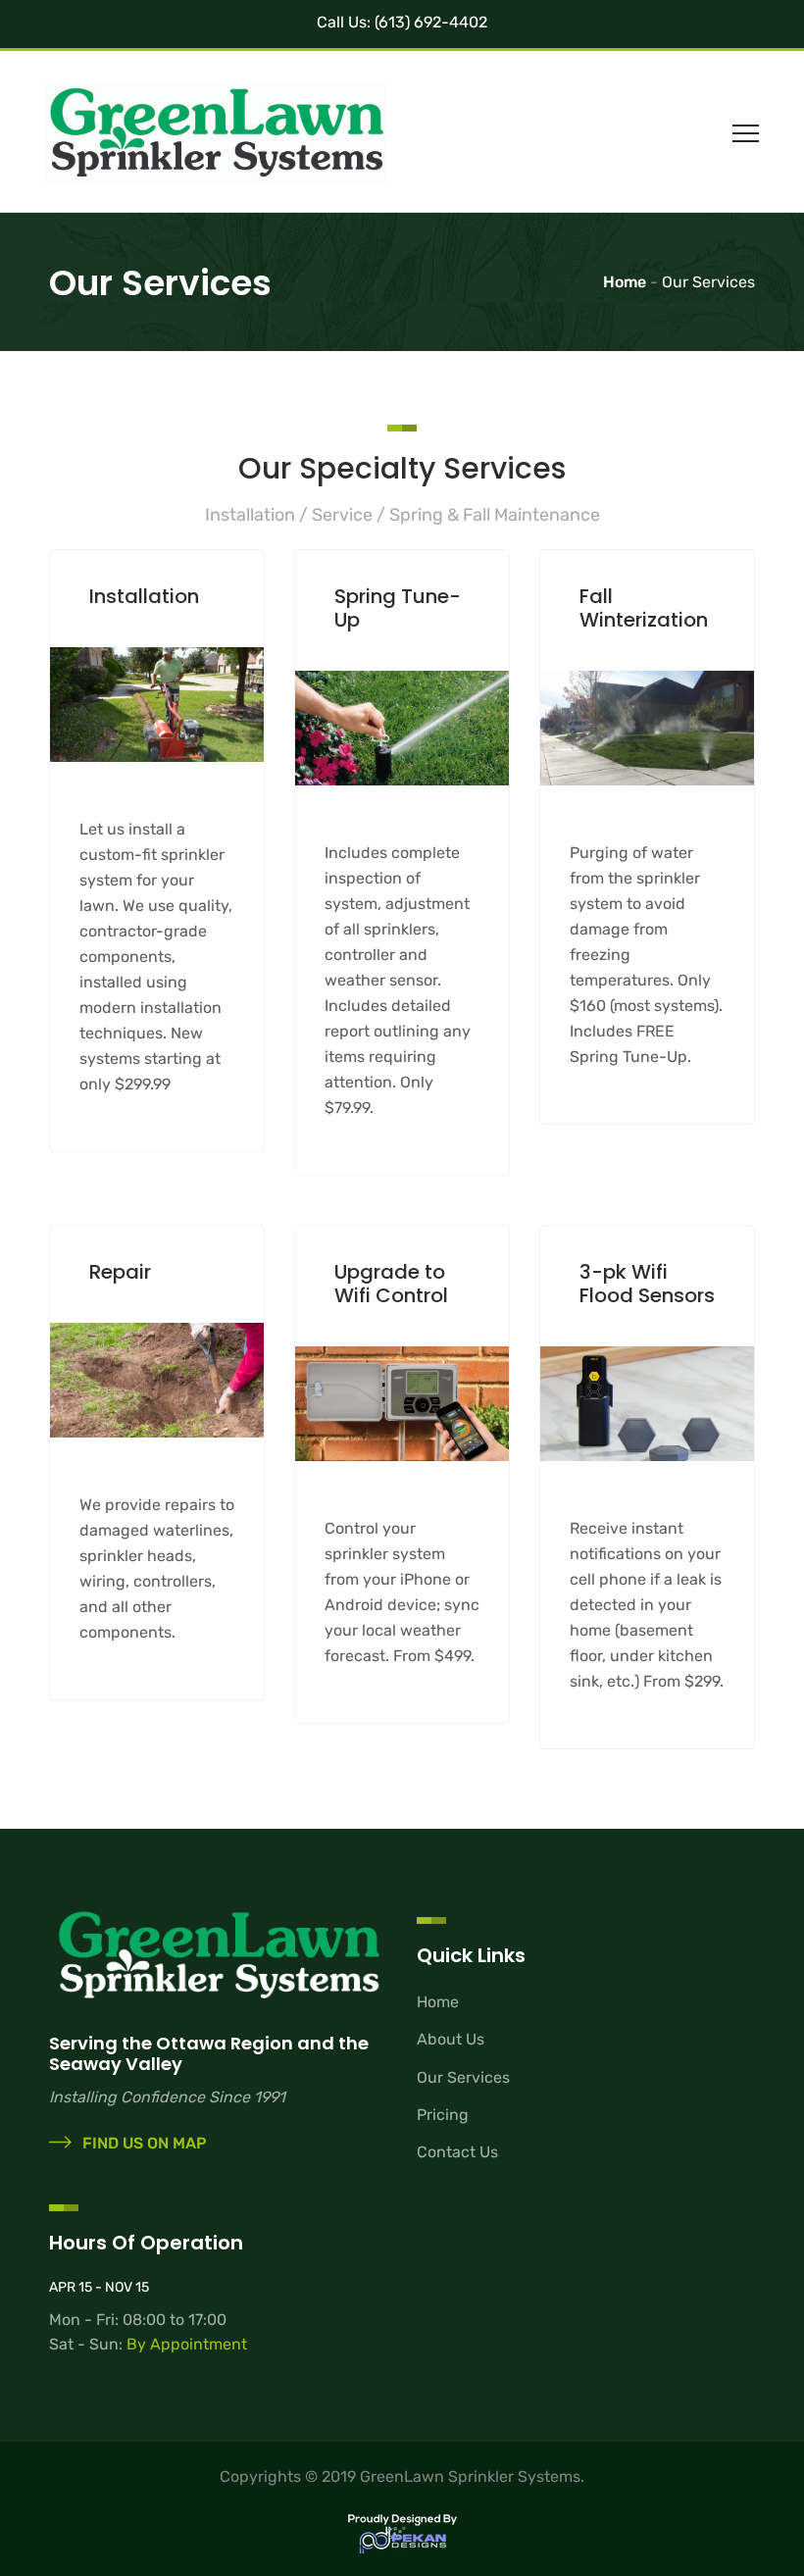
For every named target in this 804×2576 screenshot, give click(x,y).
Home (438, 2002)
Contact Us (457, 2152)
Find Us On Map (143, 2143)
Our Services (463, 2077)
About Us (451, 2039)
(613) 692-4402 (429, 22)
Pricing (443, 2115)
